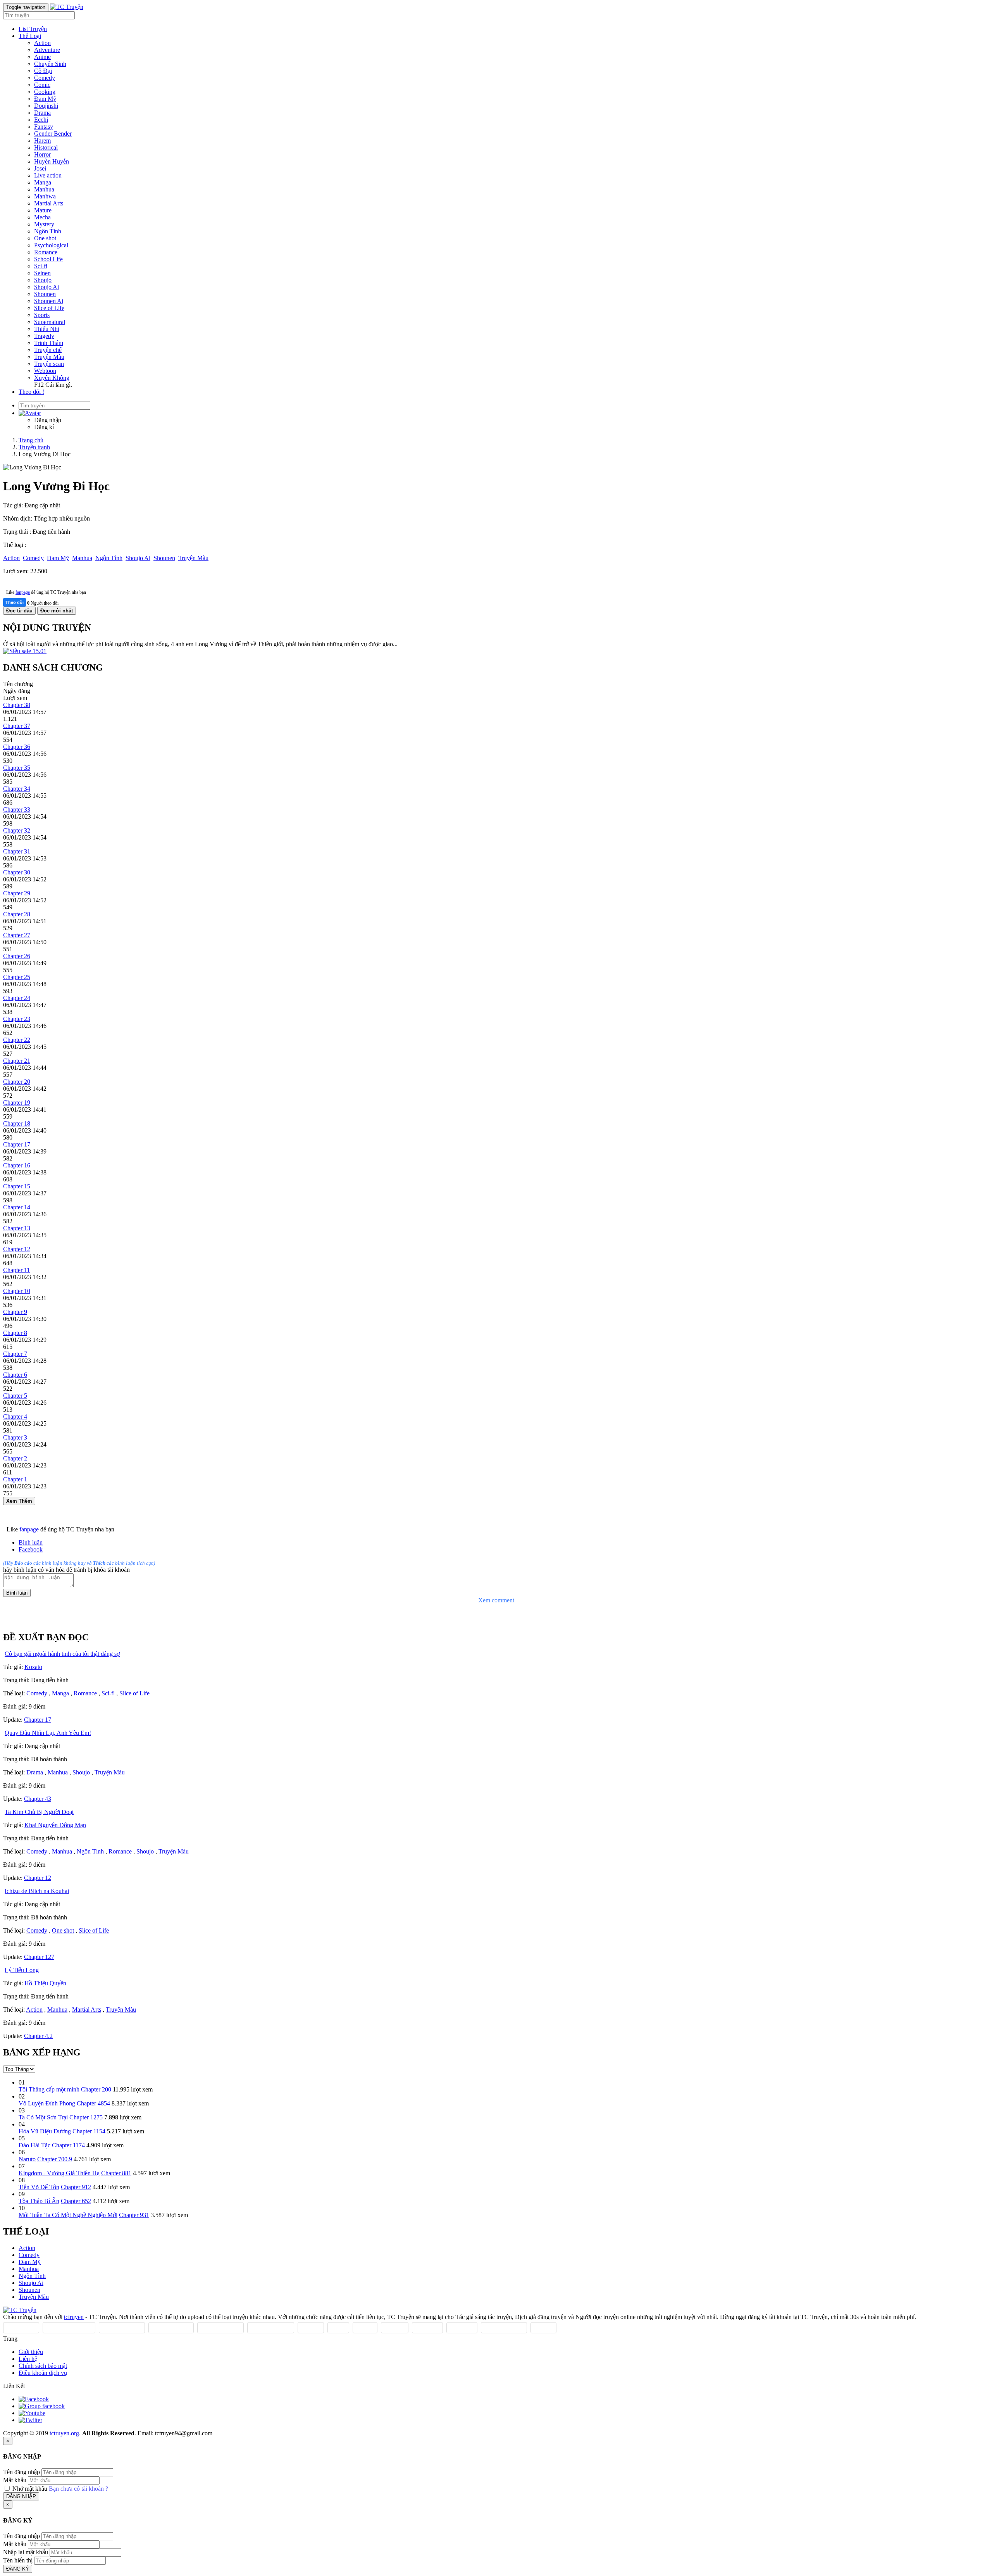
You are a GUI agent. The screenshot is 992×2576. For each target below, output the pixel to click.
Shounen (45, 294)
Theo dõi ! (31, 392)
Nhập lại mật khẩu (26, 2552)
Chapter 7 (15, 1354)
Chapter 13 (17, 1228)
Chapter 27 (17, 935)
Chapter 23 (17, 1019)
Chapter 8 (15, 1333)
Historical (46, 147)
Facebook (31, 1549)
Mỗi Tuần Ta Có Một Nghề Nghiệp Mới (68, 2215)
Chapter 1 (15, 1479)
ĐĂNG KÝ (18, 2569)
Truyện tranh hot (171, 2328)
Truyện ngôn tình (271, 2328)
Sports (42, 315)
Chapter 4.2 (38, 2036)
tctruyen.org (64, 2433)
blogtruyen (427, 2328)
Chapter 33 (17, 810)
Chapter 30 (17, 872)
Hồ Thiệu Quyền (45, 1983)
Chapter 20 (17, 1082)
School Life (48, 259)
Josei (40, 168)
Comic (42, 85)
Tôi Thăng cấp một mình (49, 2089)
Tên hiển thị (18, 2560)
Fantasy (44, 127)
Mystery (44, 224)
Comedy (45, 78)
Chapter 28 (17, 914)
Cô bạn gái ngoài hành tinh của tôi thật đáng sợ (62, 1654)
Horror (42, 154)
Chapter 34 (17, 789)
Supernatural (50, 322)
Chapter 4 (15, 1416)
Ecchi (41, 120)
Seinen (42, 273)
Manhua (44, 189)
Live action (48, 175)
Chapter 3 (15, 1437)
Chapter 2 (15, 1458)
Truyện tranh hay (220, 2328)
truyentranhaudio (504, 2328)
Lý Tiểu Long (22, 1970)
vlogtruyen (462, 2328)
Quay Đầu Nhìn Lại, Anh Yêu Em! (48, 1733)
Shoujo (43, 280)
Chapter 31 (17, 851)
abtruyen (543, 2328)
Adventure (47, 50)
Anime (42, 57)
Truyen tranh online (69, 2328)
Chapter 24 (17, 998)
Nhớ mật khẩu (30, 2489)
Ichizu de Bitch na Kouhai (37, 1891)
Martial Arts (49, 203)
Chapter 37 (17, 726)
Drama (42, 113)
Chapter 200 (96, 2089)
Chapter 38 (17, 705)
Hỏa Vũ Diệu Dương (45, 2131)
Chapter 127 (39, 1957)
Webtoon (45, 371)
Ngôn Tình (48, 231)
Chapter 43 (38, 1799)
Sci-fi (41, 266)
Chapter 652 (76, 2201)
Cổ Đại (43, 71)
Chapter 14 (17, 1207)
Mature (43, 210)
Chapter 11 (16, 1270)
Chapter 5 (15, 1396)
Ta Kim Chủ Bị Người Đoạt (39, 1812)
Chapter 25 (17, 977)
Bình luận (31, 1542)
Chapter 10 (17, 1291)
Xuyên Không (52, 378)
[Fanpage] (34, 2399)
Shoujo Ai (46, 287)
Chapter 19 (17, 1103)
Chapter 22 (17, 1040)
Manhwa (45, 196)
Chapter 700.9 (55, 2159)
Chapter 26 (17, 956)
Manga (43, 182)
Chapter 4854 (93, 2103)
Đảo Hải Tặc (34, 2145)
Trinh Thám (49, 343)
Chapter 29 (17, 893)
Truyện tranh (21, 2328)
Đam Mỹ (45, 99)
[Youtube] (32, 2413)
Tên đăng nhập (22, 2472)
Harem (42, 141)
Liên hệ (28, 2359)
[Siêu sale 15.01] (25, 651)
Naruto (27, 2159)
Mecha (42, 217)
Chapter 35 (17, 768)
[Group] (42, 2406)
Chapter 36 (17, 747)
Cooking (45, 92)
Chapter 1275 (86, 2117)
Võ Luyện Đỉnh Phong (47, 2103)
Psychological (51, 245)
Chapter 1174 (68, 2145)
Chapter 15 (17, 1186)
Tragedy (44, 336)
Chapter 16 (17, 1165)
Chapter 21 (17, 1061)
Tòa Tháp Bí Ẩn (39, 2201)
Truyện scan (49, 364)
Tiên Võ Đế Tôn (39, 2187)
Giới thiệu (31, 2352)
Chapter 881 (116, 2173)
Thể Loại (30, 36)
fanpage (23, 592)
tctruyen (74, 2317)
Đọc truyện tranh (122, 2328)
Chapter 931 (134, 2215)
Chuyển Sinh (50, 64)
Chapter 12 (17, 1249)
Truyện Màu (49, 357)
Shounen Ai (49, 301)
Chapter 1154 (89, 2131)
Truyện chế (48, 350)
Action (42, 43)
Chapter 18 (17, 1123)
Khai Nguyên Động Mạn (55, 1825)
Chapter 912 (76, 2187)
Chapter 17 (17, 1144)
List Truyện (33, 29)
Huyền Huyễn (52, 161)
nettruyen (395, 2328)
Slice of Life (49, 308)
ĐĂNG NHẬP (21, 2496)
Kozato (33, 1667)
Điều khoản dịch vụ (43, 2373)
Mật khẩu (15, 2480)
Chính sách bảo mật (43, 2366)
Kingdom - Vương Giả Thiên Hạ (59, 2173)
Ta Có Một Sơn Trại (43, 2117)
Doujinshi (46, 106)
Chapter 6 (15, 1375)
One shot (45, 238)
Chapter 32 (17, 830)
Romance (46, 252)
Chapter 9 (15, 1312)
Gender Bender (53, 134)
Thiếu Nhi (47, 329)
